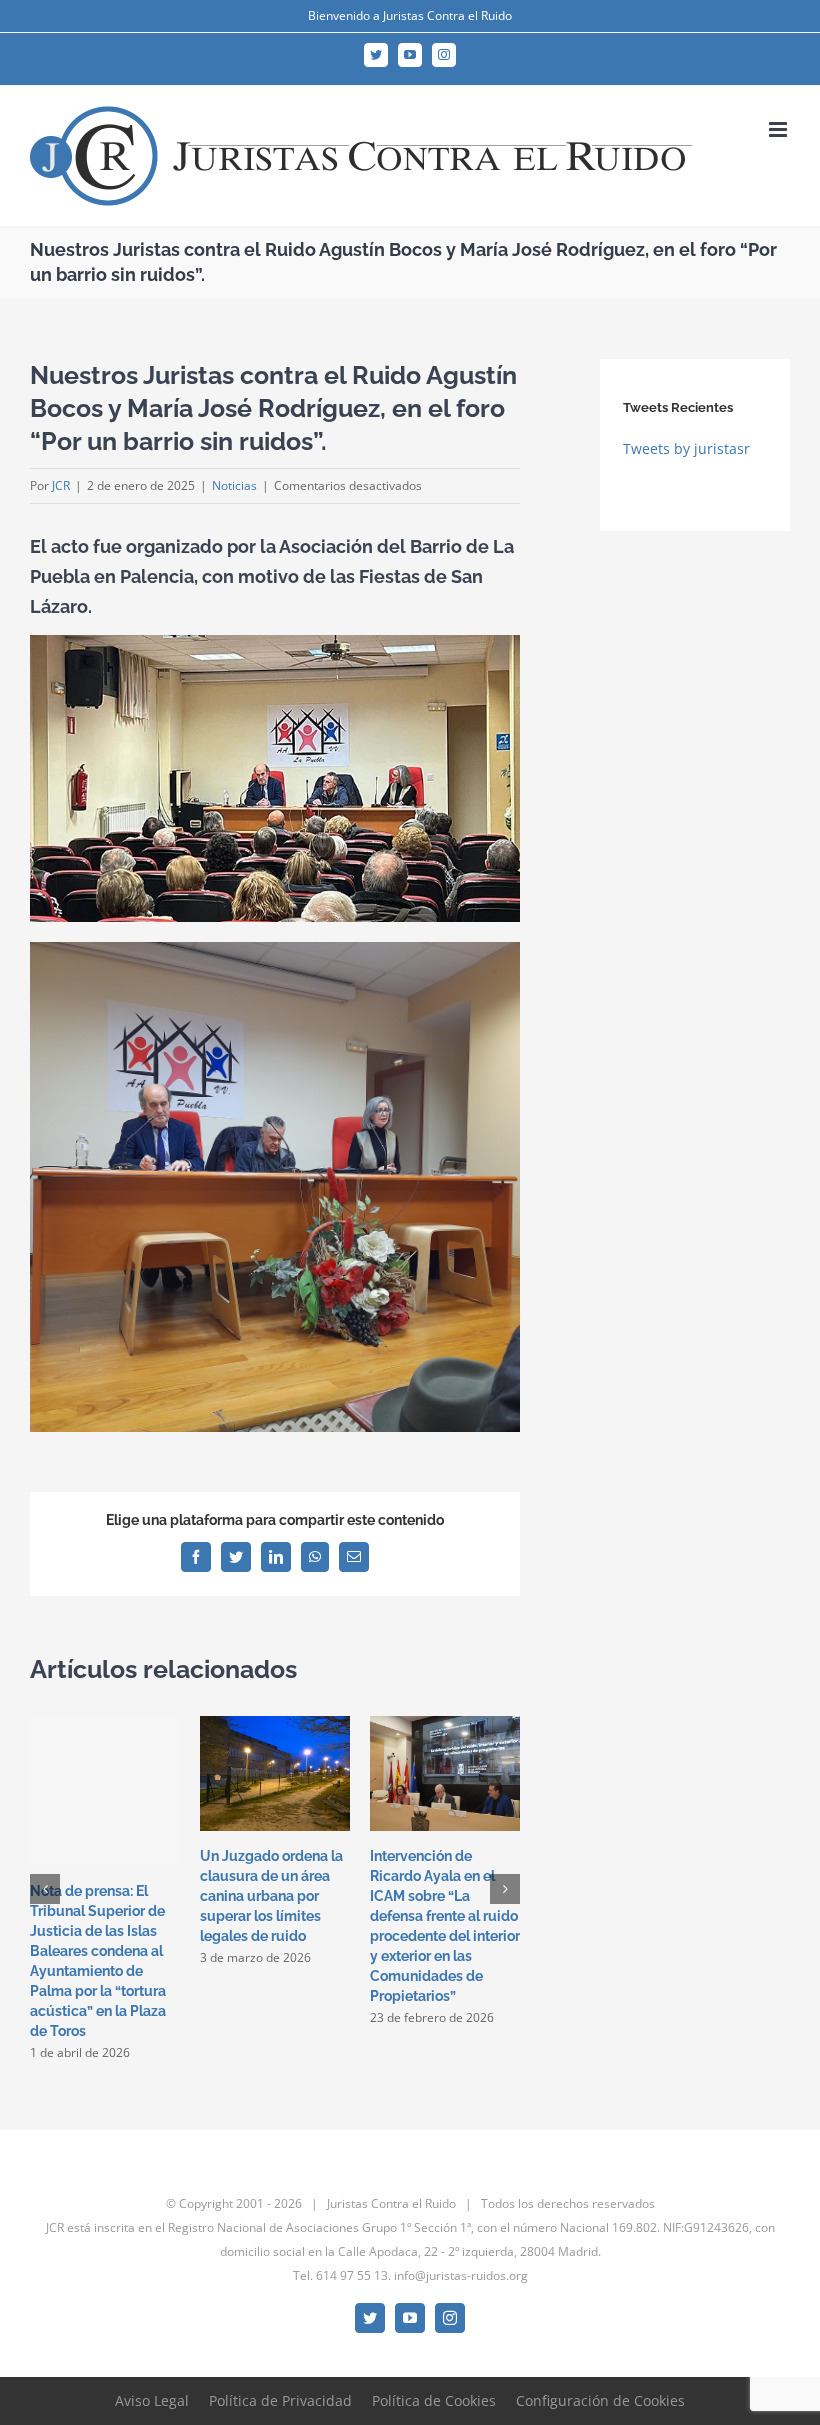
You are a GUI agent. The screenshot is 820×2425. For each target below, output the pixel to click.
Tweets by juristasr (686, 448)
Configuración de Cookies (600, 2400)
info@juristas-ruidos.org (461, 2275)
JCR (61, 485)
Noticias (234, 485)
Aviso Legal (152, 2400)
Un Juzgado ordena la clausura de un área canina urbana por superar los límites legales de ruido (271, 1896)
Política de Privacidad (280, 2400)
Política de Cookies (434, 2400)
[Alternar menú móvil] (779, 129)
